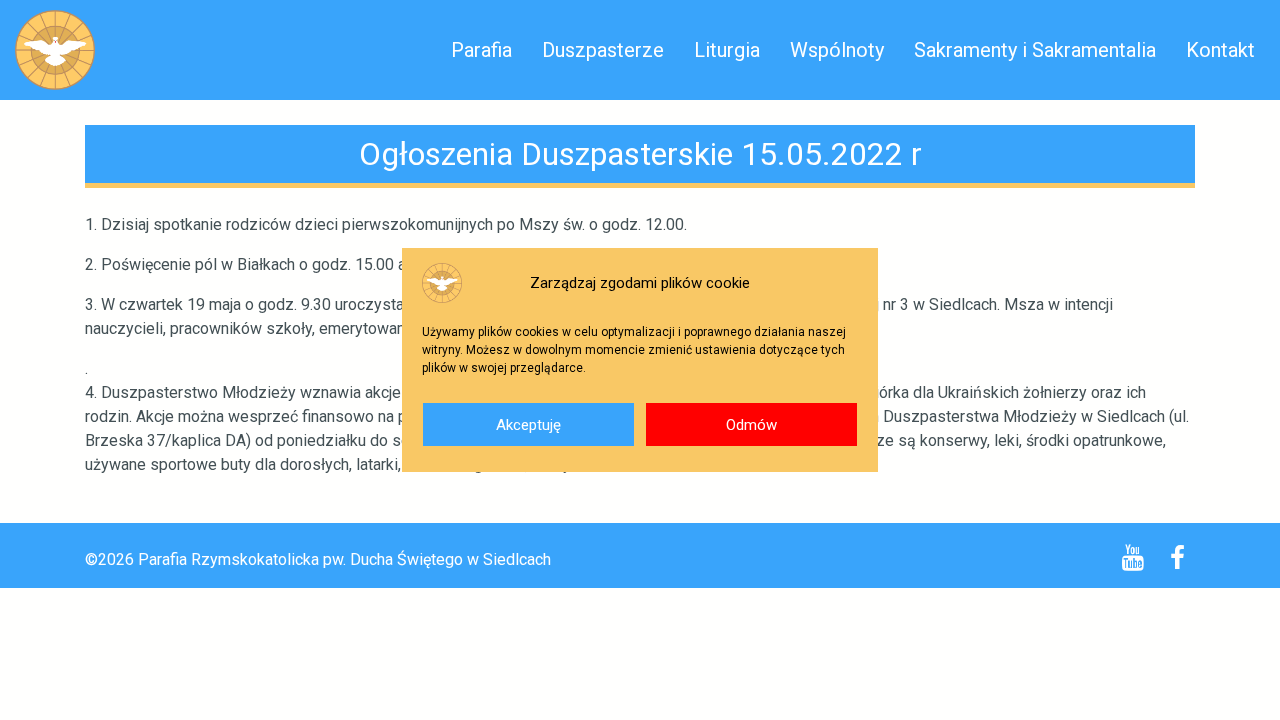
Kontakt (1220, 50)
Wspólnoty (837, 50)
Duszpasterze (603, 50)
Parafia (481, 50)
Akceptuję (528, 425)
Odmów (751, 425)
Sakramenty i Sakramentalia (1035, 50)
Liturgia (727, 50)
